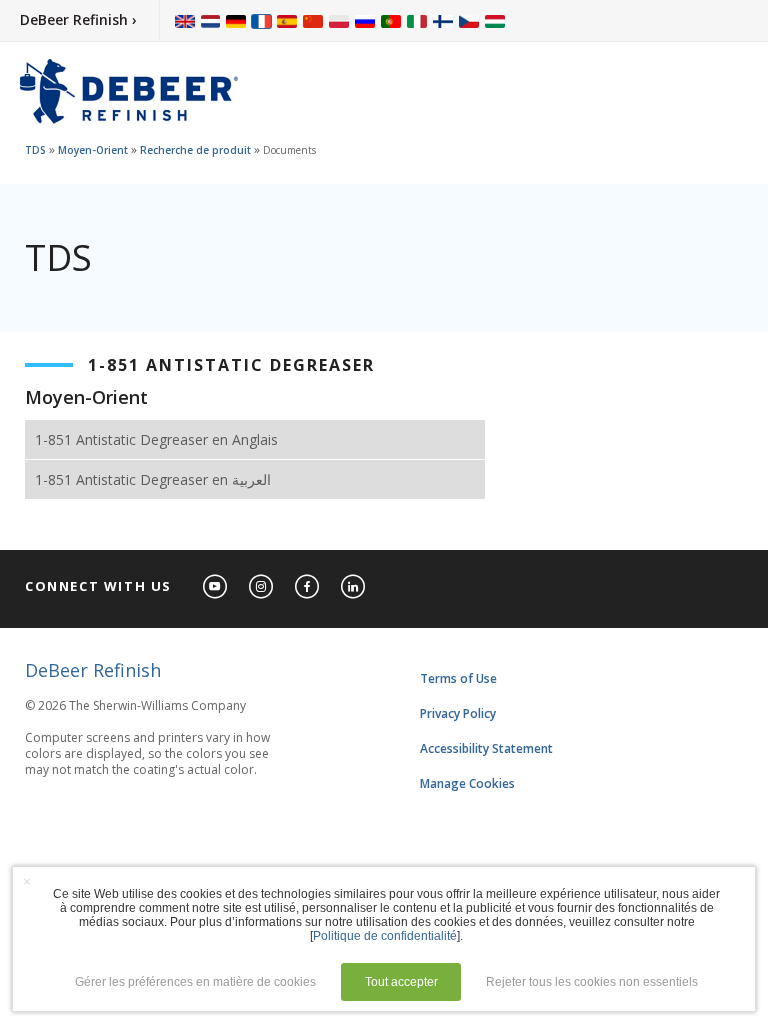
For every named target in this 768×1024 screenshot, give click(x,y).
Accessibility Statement (486, 748)
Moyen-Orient (93, 150)
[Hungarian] (495, 20)
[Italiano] (417, 20)
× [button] (27, 881)
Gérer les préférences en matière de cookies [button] (195, 982)
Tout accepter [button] (401, 982)
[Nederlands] (210, 20)
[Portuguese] (391, 20)
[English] (185, 20)
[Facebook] (308, 587)
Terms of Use (458, 678)
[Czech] (469, 20)
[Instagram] (262, 587)
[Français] (262, 20)
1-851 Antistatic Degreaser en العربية (153, 479)
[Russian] (365, 20)
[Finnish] (443, 20)
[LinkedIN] (354, 587)
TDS (35, 150)
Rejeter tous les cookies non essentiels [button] (592, 982)
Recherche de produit (195, 150)
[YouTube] (216, 587)
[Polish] (339, 20)
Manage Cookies (467, 783)
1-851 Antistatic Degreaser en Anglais (156, 439)
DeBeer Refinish (93, 670)
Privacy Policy (458, 713)
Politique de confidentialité (385, 936)
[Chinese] (313, 20)
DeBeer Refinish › (78, 19)
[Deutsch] (236, 20)
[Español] (287, 20)
